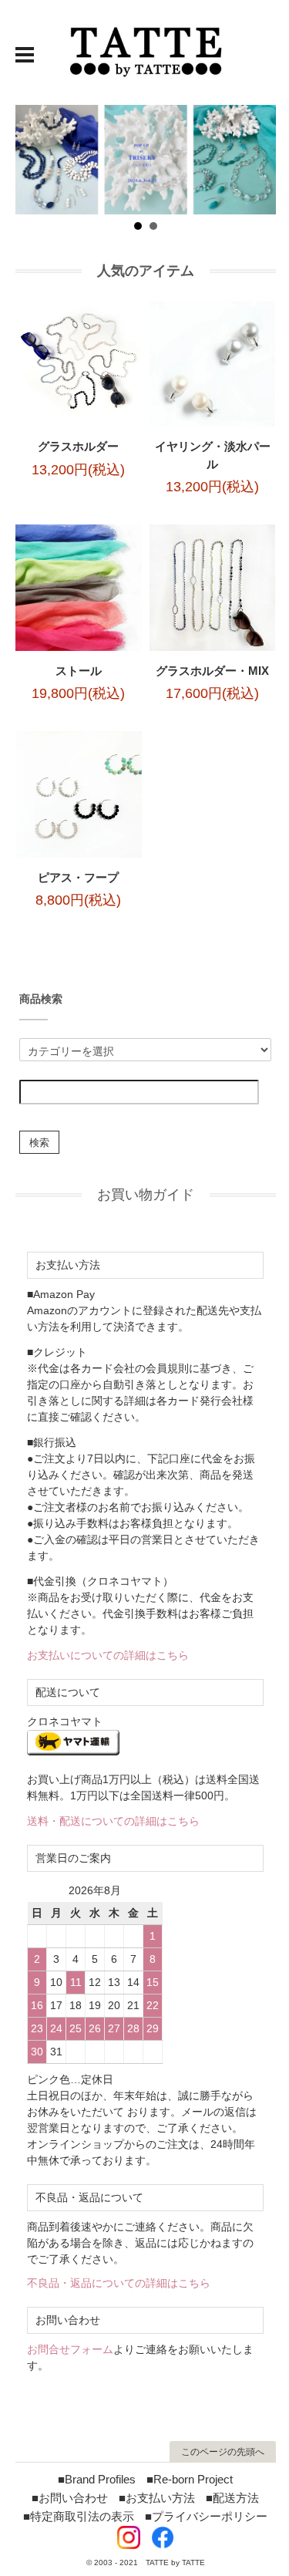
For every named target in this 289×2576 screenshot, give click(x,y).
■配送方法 (232, 2498)
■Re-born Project (190, 2479)
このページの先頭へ (223, 2452)
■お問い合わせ (70, 2498)
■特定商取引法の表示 (79, 2516)
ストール (79, 671)
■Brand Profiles (97, 2479)
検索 (39, 1142)
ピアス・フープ (78, 877)
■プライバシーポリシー (206, 2516)
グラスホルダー (78, 446)
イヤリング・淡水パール (213, 455)
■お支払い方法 (157, 2498)
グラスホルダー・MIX (212, 671)
